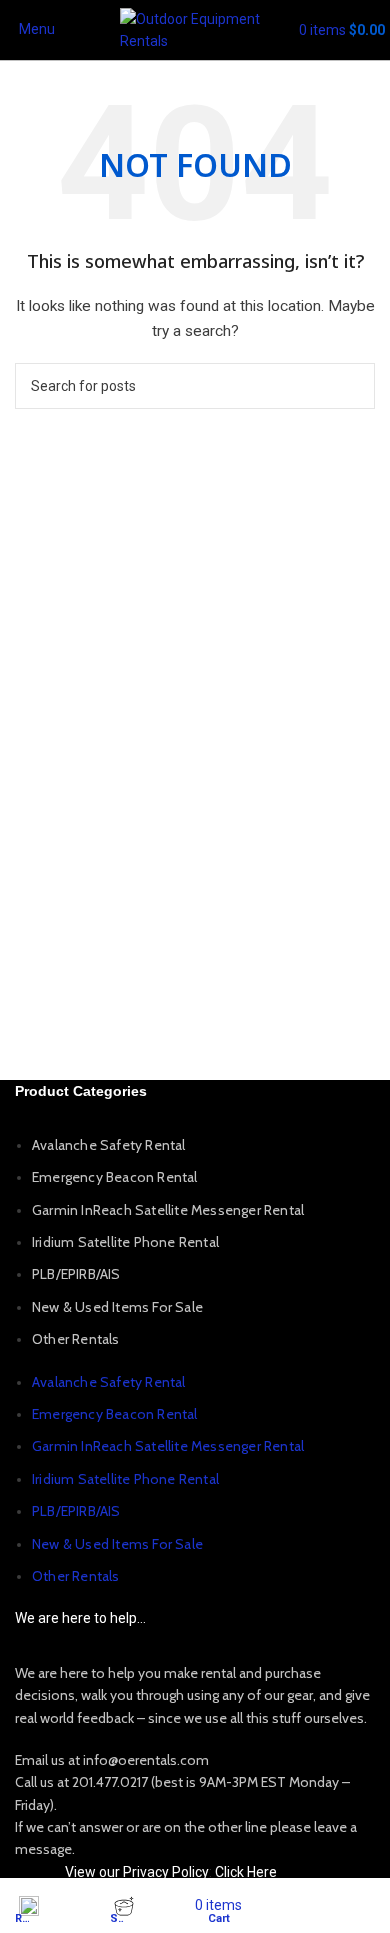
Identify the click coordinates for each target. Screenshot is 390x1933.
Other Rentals (76, 1339)
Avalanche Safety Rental (109, 1145)
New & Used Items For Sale (117, 1307)
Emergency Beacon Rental (115, 1177)
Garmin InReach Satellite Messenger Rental (168, 1210)
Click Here (246, 1872)
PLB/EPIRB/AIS (76, 1274)
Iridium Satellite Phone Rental (125, 1242)
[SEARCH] (352, 386)
